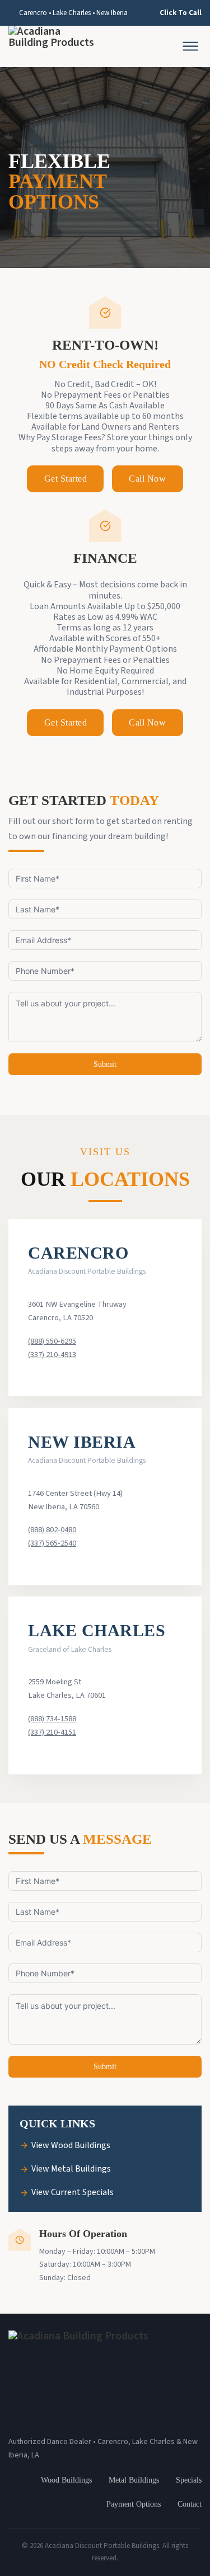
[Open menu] (190, 46)
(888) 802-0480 (52, 1530)
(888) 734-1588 (52, 1719)
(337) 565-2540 (52, 1543)
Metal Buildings (134, 2480)
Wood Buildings (66, 2480)
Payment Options (134, 2504)
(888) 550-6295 (52, 1341)
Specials (189, 2480)
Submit (105, 1064)
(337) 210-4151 (52, 1732)
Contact (190, 2504)
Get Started (66, 479)
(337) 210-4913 (52, 1355)
